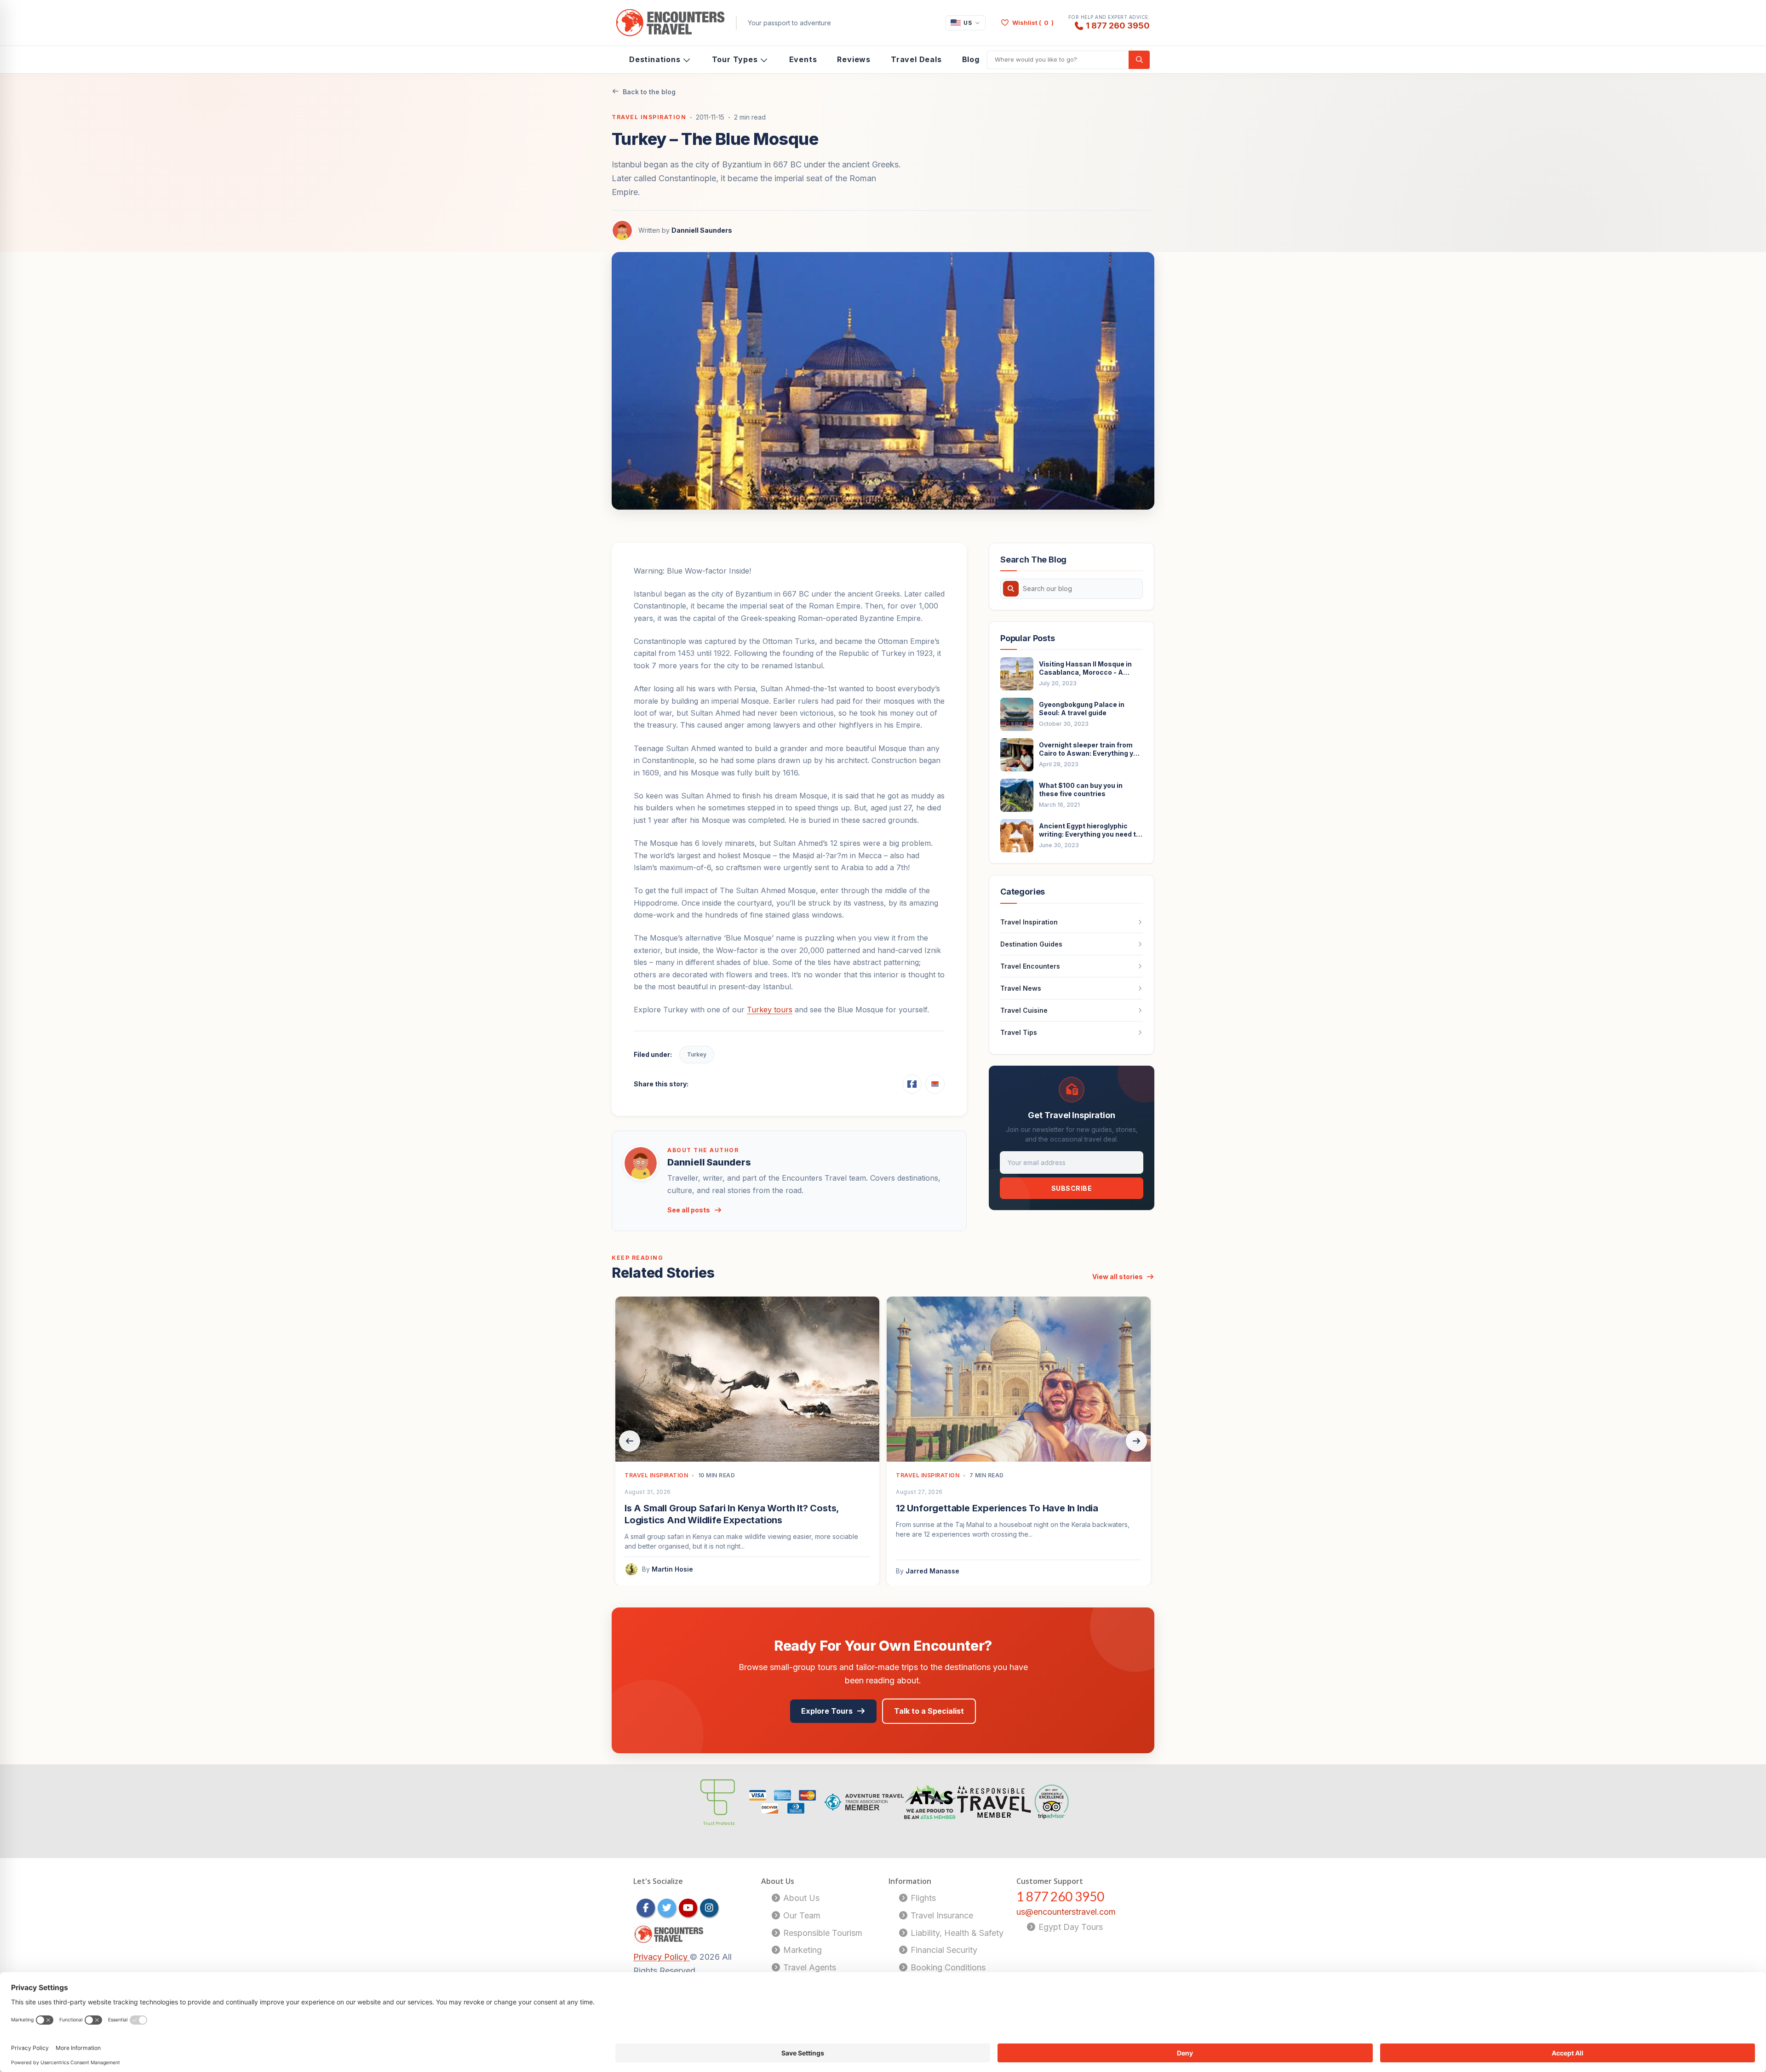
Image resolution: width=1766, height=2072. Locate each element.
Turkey (697, 1054)
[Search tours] (1139, 60)
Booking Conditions (947, 1967)
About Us (800, 1898)
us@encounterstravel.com (1066, 1912)
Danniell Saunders (702, 230)
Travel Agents (808, 1967)
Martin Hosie (672, 1569)
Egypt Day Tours (1069, 1927)
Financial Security (943, 1950)
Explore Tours (827, 1711)
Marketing (801, 1950)
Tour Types (735, 59)
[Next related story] (1136, 1441)
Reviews (854, 59)
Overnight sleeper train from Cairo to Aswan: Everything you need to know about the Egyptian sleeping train (1090, 749)
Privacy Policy (662, 1957)
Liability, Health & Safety (956, 1933)
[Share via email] (935, 1084)
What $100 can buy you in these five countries (1081, 789)
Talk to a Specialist (929, 1711)
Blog (971, 59)
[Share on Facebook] (912, 1084)
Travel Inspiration (649, 117)
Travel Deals (916, 59)
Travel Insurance (941, 1915)
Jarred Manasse (932, 1571)
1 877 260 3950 (1118, 25)
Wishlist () (1033, 23)
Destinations (655, 59)
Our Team (801, 1915)
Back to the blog (649, 92)
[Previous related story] (630, 1441)
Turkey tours (770, 1010)
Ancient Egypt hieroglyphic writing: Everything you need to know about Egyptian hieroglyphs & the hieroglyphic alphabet (1089, 830)
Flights (922, 1898)
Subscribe (1072, 1188)
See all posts (689, 1210)
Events (803, 59)
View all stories (1118, 1277)
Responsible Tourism (822, 1933)
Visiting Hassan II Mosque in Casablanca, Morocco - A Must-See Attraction (1085, 668)
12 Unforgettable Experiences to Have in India (997, 1508)
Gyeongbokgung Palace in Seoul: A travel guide (1082, 709)
